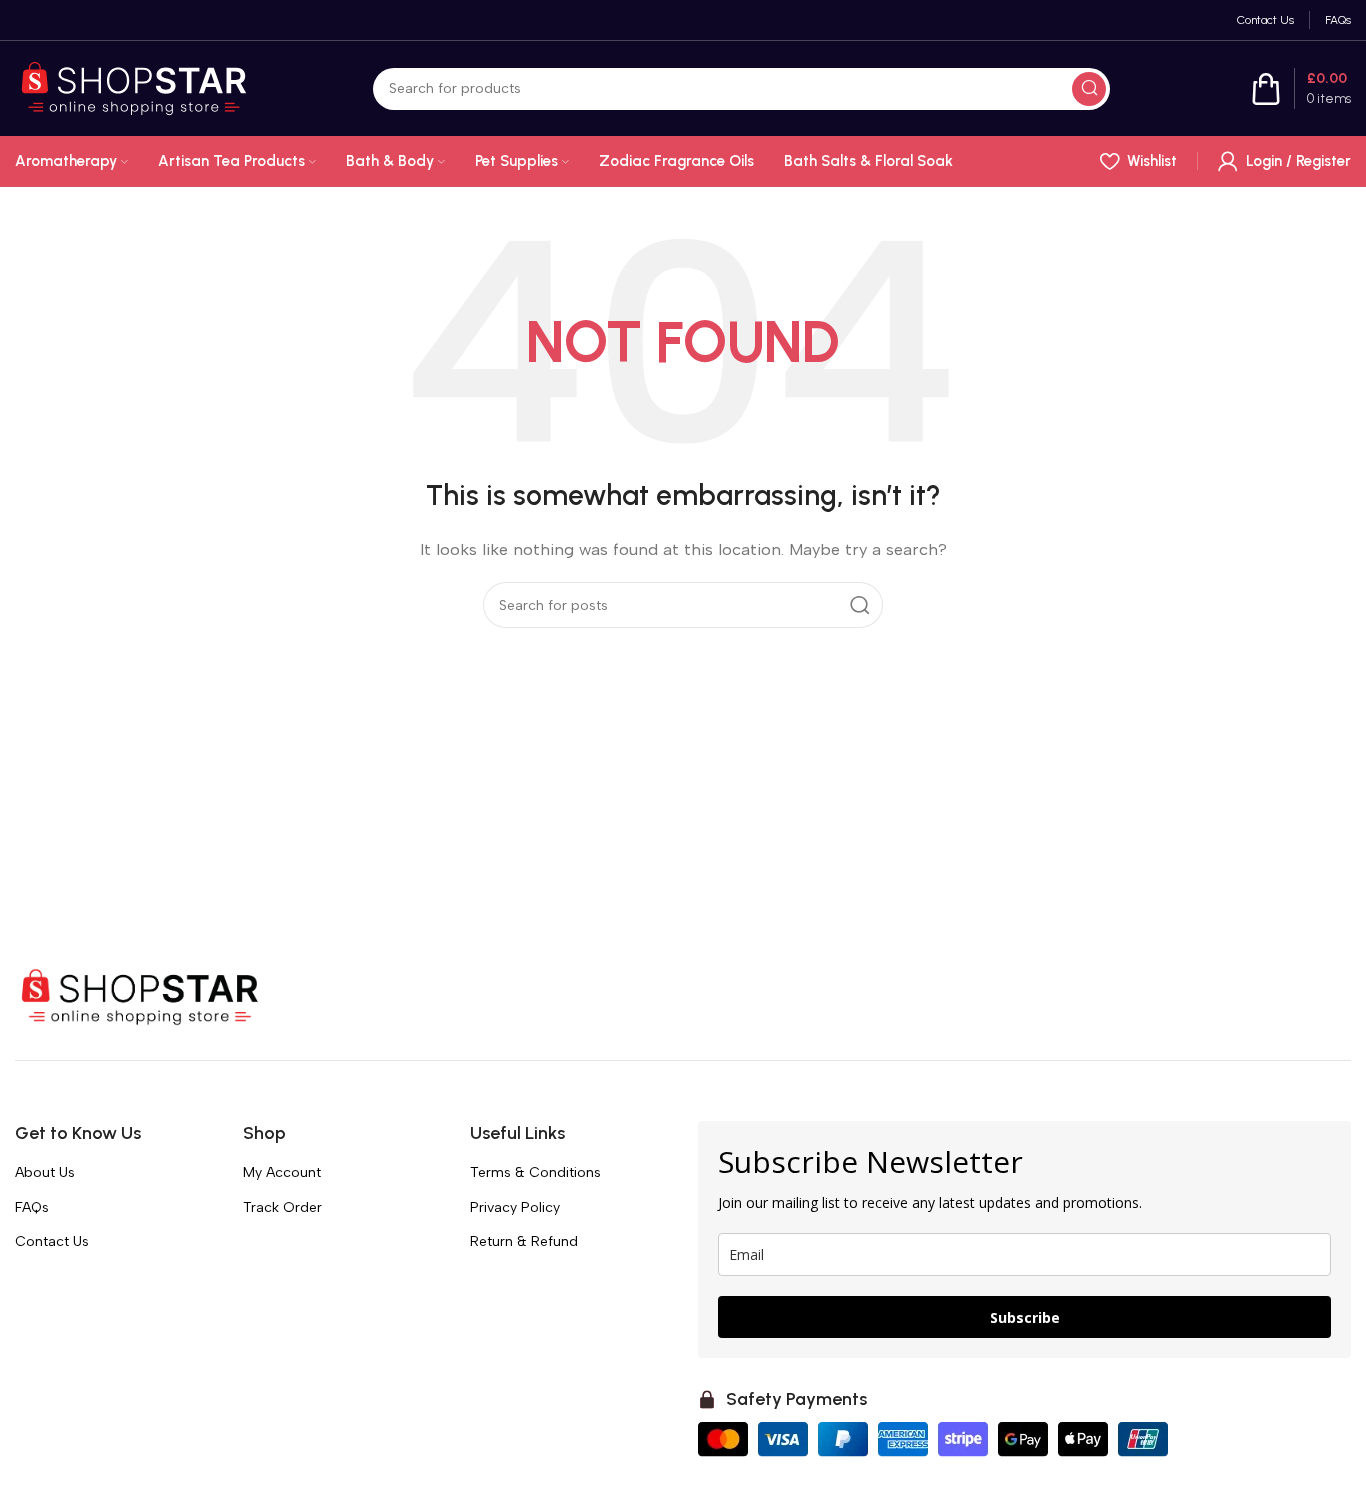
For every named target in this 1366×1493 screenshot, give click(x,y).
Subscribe (1025, 1317)
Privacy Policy (515, 1207)
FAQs (32, 1207)
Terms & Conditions (535, 1172)
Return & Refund (524, 1241)
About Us (45, 1172)
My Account (282, 1172)
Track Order (282, 1207)
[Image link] (140, 996)
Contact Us (52, 1241)
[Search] (1089, 89)
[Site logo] (134, 87)
